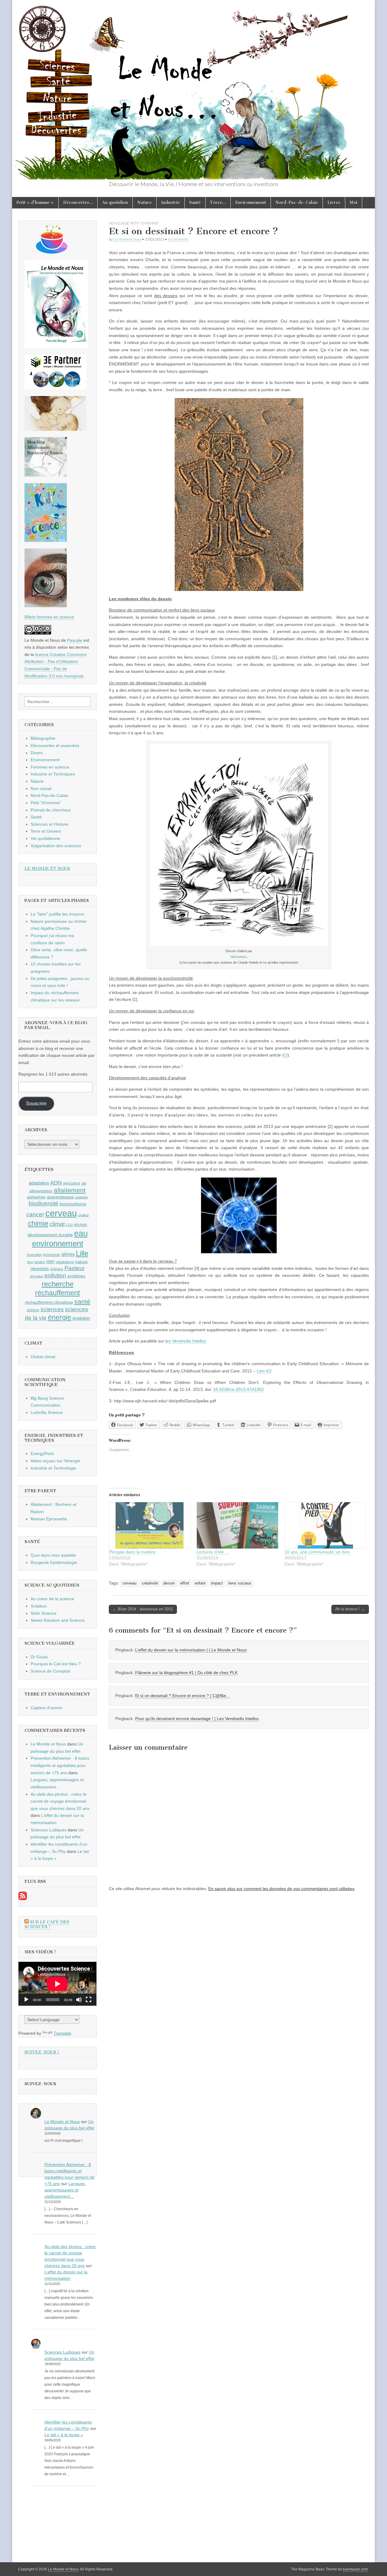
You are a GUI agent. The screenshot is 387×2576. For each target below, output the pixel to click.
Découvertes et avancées (55, 746)
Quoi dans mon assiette (53, 1555)
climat (57, 1224)
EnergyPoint (42, 1454)
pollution (55, 1275)
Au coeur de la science (52, 1599)
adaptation (39, 1183)
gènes (68, 1254)
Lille (82, 1254)
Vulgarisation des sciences (56, 846)
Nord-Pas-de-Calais (297, 203)
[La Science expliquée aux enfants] (46, 540)
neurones (40, 1268)
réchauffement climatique (49, 1302)
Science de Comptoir (50, 1671)
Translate (62, 2033)
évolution (81, 1318)
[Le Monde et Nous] (193, 90)
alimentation (41, 1191)
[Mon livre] (56, 347)
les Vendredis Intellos (186, 1341)
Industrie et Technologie (53, 1468)
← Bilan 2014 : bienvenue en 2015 (143, 1609)
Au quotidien (115, 203)
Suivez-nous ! (42, 2052)
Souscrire (36, 1104)
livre (30, 1262)
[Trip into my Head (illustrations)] (46, 606)
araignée (82, 1197)
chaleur (83, 1215)
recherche (58, 1284)
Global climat (43, 1357)
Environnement (251, 203)
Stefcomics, (239, 957)
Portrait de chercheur (51, 810)
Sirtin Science (44, 1613)
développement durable (50, 1235)
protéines (76, 1276)
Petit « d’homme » (35, 203)
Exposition (34, 1255)
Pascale (75, 640)
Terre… (218, 203)
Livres (334, 203)
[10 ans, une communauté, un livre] (325, 1525)
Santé (195, 203)
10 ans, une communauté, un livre (317, 1552)
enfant (200, 1583)
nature (81, 1262)
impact (217, 1583)
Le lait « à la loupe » (64, 2435)
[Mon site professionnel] (55, 388)
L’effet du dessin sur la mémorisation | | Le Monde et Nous (191, 1650)
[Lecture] (26, 2000)
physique (37, 1276)
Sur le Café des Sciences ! (47, 1924)
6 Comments (178, 239)
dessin (169, 1583)
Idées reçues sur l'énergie (55, 1461)
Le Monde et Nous (127, 239)
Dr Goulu (39, 1657)
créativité (150, 1583)
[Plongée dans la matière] (150, 1525)
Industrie (171, 203)
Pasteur (75, 1268)
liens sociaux (240, 1583)
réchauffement (57, 1293)
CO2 (69, 1225)
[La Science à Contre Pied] (55, 429)
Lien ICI (264, 1371)
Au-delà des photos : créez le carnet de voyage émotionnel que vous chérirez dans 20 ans (60, 1801)
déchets (81, 1225)
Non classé (119, 223)
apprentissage (60, 1197)
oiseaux (57, 1269)
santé (82, 1301)
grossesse (52, 1255)
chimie (38, 1224)
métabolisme (65, 1262)
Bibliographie (43, 738)
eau (81, 1234)
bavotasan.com (355, 2569)
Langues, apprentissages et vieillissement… (65, 2190)
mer (50, 1261)
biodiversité (44, 1203)
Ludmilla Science (47, 1412)
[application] (57, 1984)
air (84, 1183)
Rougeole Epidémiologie (54, 1562)
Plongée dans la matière (132, 1552)
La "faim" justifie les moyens (57, 914)
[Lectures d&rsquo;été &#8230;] (237, 1525)
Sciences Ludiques (49, 1830)
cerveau (129, 1583)
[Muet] (79, 2000)
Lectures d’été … (213, 1552)
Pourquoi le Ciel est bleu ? (56, 1664)
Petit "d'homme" (145, 223)
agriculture (72, 1183)
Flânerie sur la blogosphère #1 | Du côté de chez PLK (186, 1673)
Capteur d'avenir (46, 1708)
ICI (285, 1055)
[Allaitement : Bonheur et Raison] (46, 475)
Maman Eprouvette (49, 1519)
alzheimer (36, 1197)
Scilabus (39, 1606)
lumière (40, 1262)
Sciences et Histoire (49, 824)
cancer (35, 1214)
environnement (58, 1244)
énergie (60, 1317)
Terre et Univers (46, 831)
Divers (37, 753)
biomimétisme (73, 1204)
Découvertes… (78, 203)
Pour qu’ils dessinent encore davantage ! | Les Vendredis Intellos (197, 1719)
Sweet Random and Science (58, 1620)
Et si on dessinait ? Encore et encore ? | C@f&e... (182, 1696)
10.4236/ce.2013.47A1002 (239, 1389)
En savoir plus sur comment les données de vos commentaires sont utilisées (281, 1889)
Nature (145, 203)
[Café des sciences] (52, 252)
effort (185, 1583)
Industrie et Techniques (53, 774)
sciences (52, 1309)
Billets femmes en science (49, 617)
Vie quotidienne (45, 838)
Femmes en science (50, 767)
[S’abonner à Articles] (23, 1899)
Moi (354, 203)
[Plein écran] (89, 2000)
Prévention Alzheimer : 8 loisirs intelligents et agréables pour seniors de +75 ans (60, 1765)
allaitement (70, 1190)
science (33, 1310)
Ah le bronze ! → (350, 1609)
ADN (56, 1183)
